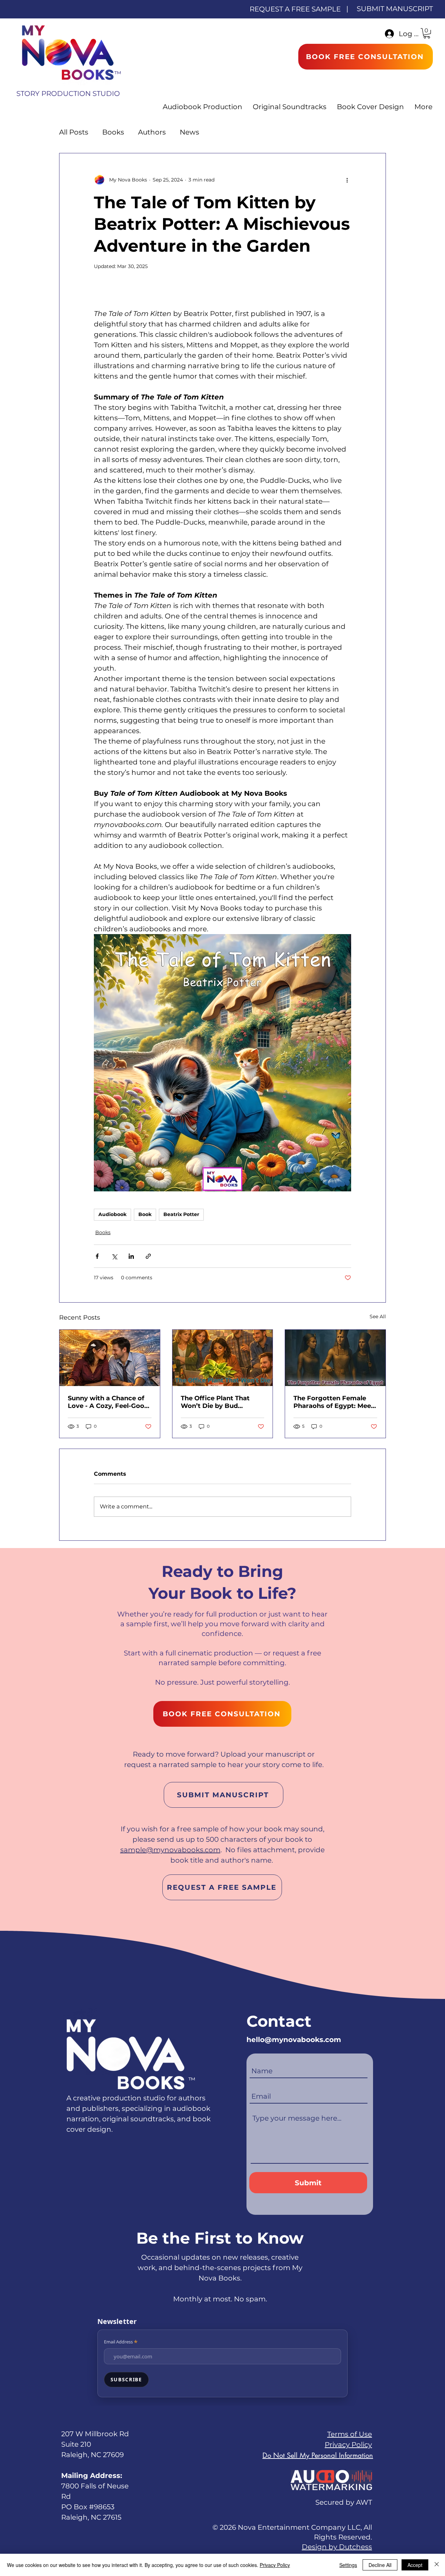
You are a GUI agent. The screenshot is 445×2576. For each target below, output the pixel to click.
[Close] (437, 2565)
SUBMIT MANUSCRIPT (395, 9)
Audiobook (112, 1214)
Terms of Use (350, 2434)
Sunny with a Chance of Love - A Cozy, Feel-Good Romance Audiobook (108, 1402)
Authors (152, 132)
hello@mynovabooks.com (294, 2040)
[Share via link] (148, 1256)
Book (145, 1214)
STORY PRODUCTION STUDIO (68, 94)
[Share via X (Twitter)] (114, 1256)
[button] (427, 33)
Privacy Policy (348, 2445)
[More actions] (347, 180)
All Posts (74, 132)
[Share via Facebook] (97, 1256)
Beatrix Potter (181, 1214)
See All (378, 1317)
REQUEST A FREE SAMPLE (295, 9)
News (189, 132)
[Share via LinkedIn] (131, 1256)
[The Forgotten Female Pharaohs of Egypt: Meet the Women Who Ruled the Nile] (335, 1358)
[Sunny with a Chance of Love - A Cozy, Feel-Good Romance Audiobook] (110, 1358)
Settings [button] (348, 2565)
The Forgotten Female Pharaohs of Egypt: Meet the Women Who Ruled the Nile (334, 1402)
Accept (415, 2565)
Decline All (380, 2565)
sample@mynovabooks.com (170, 1850)
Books (113, 132)
